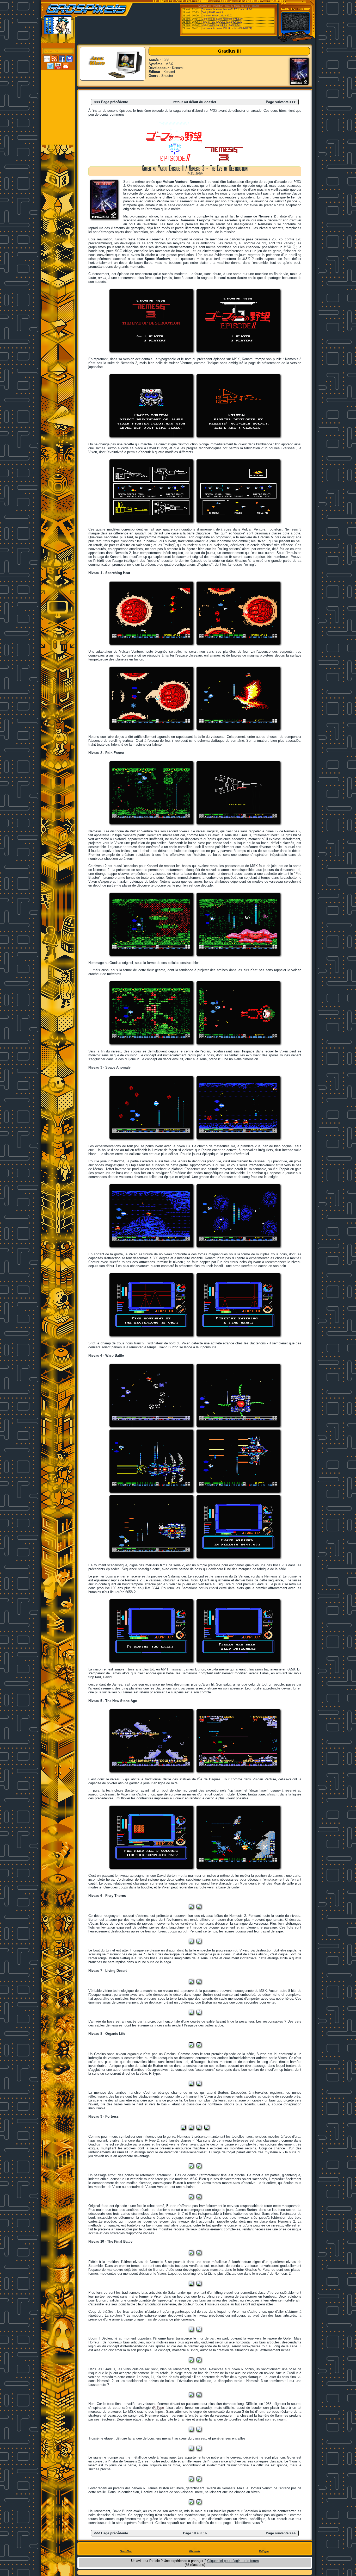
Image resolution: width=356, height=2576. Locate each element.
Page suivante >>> (281, 102)
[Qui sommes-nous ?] (58, 125)
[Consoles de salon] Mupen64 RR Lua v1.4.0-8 (226, 9)
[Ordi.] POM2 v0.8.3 (212, 13)
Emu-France (252, 6)
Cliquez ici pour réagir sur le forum (233, 2561)
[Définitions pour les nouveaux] (58, 117)
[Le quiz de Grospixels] (58, 132)
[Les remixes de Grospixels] (58, 139)
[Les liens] (58, 110)
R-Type (159, 2408)
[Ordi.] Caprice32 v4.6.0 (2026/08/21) (221, 25)
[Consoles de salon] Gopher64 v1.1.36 (222, 19)
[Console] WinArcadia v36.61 (217, 16)
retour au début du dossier (195, 102)
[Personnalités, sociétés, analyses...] (58, 88)
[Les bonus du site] (58, 96)
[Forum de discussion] (58, 103)
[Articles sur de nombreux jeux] (58, 81)
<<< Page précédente (111, 102)
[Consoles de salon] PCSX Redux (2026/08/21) (226, 28)
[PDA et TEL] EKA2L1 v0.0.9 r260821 (221, 22)
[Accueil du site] (58, 74)
